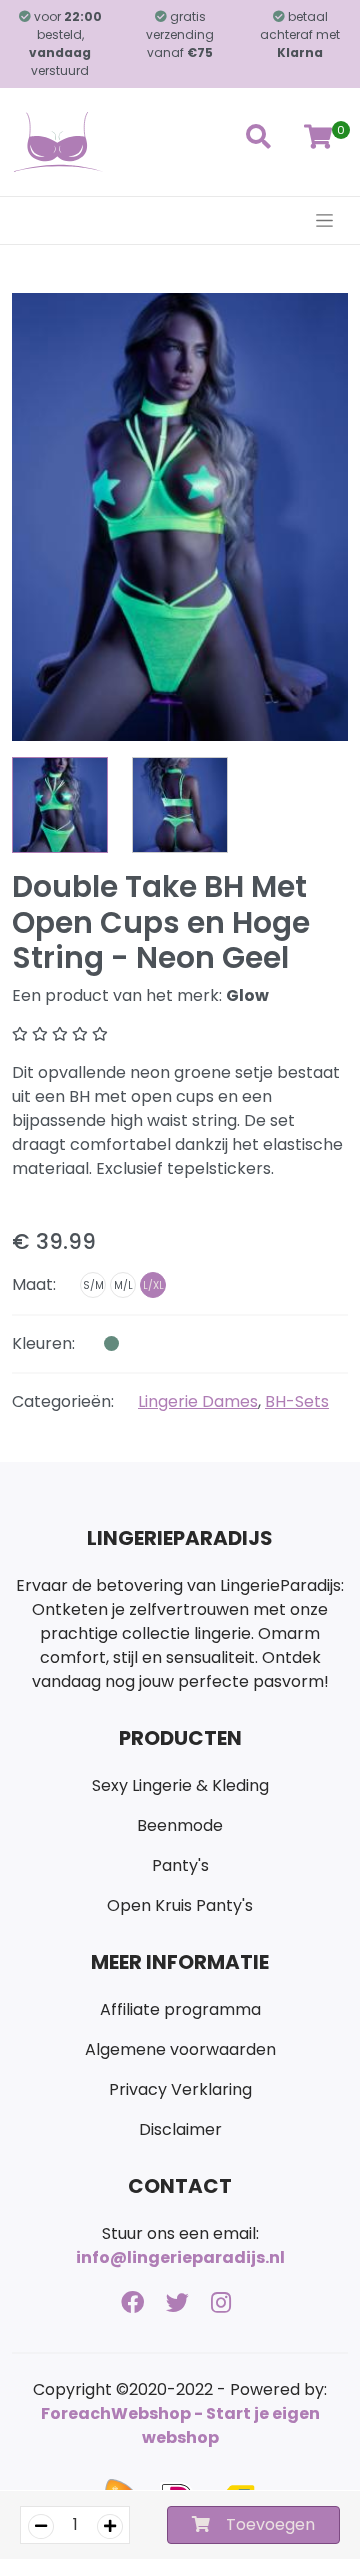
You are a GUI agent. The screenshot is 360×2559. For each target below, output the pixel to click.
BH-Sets (297, 1401)
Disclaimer (180, 2129)
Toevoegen (270, 2524)
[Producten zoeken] (258, 142)
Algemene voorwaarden (180, 2049)
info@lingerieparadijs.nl (180, 2257)
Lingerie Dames (198, 1401)
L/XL (153, 1285)
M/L (123, 1285)
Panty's (180, 1865)
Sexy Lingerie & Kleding (180, 1785)
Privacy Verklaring (180, 2089)
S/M (93, 1285)
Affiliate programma (180, 2009)
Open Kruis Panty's (180, 1905)
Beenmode (180, 1825)
